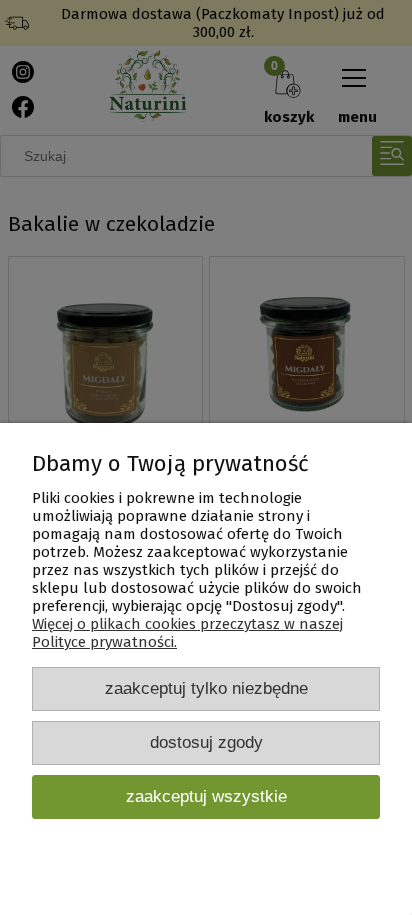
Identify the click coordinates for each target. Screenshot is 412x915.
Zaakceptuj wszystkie (206, 796)
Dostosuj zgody (206, 742)
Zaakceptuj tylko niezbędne (206, 688)
